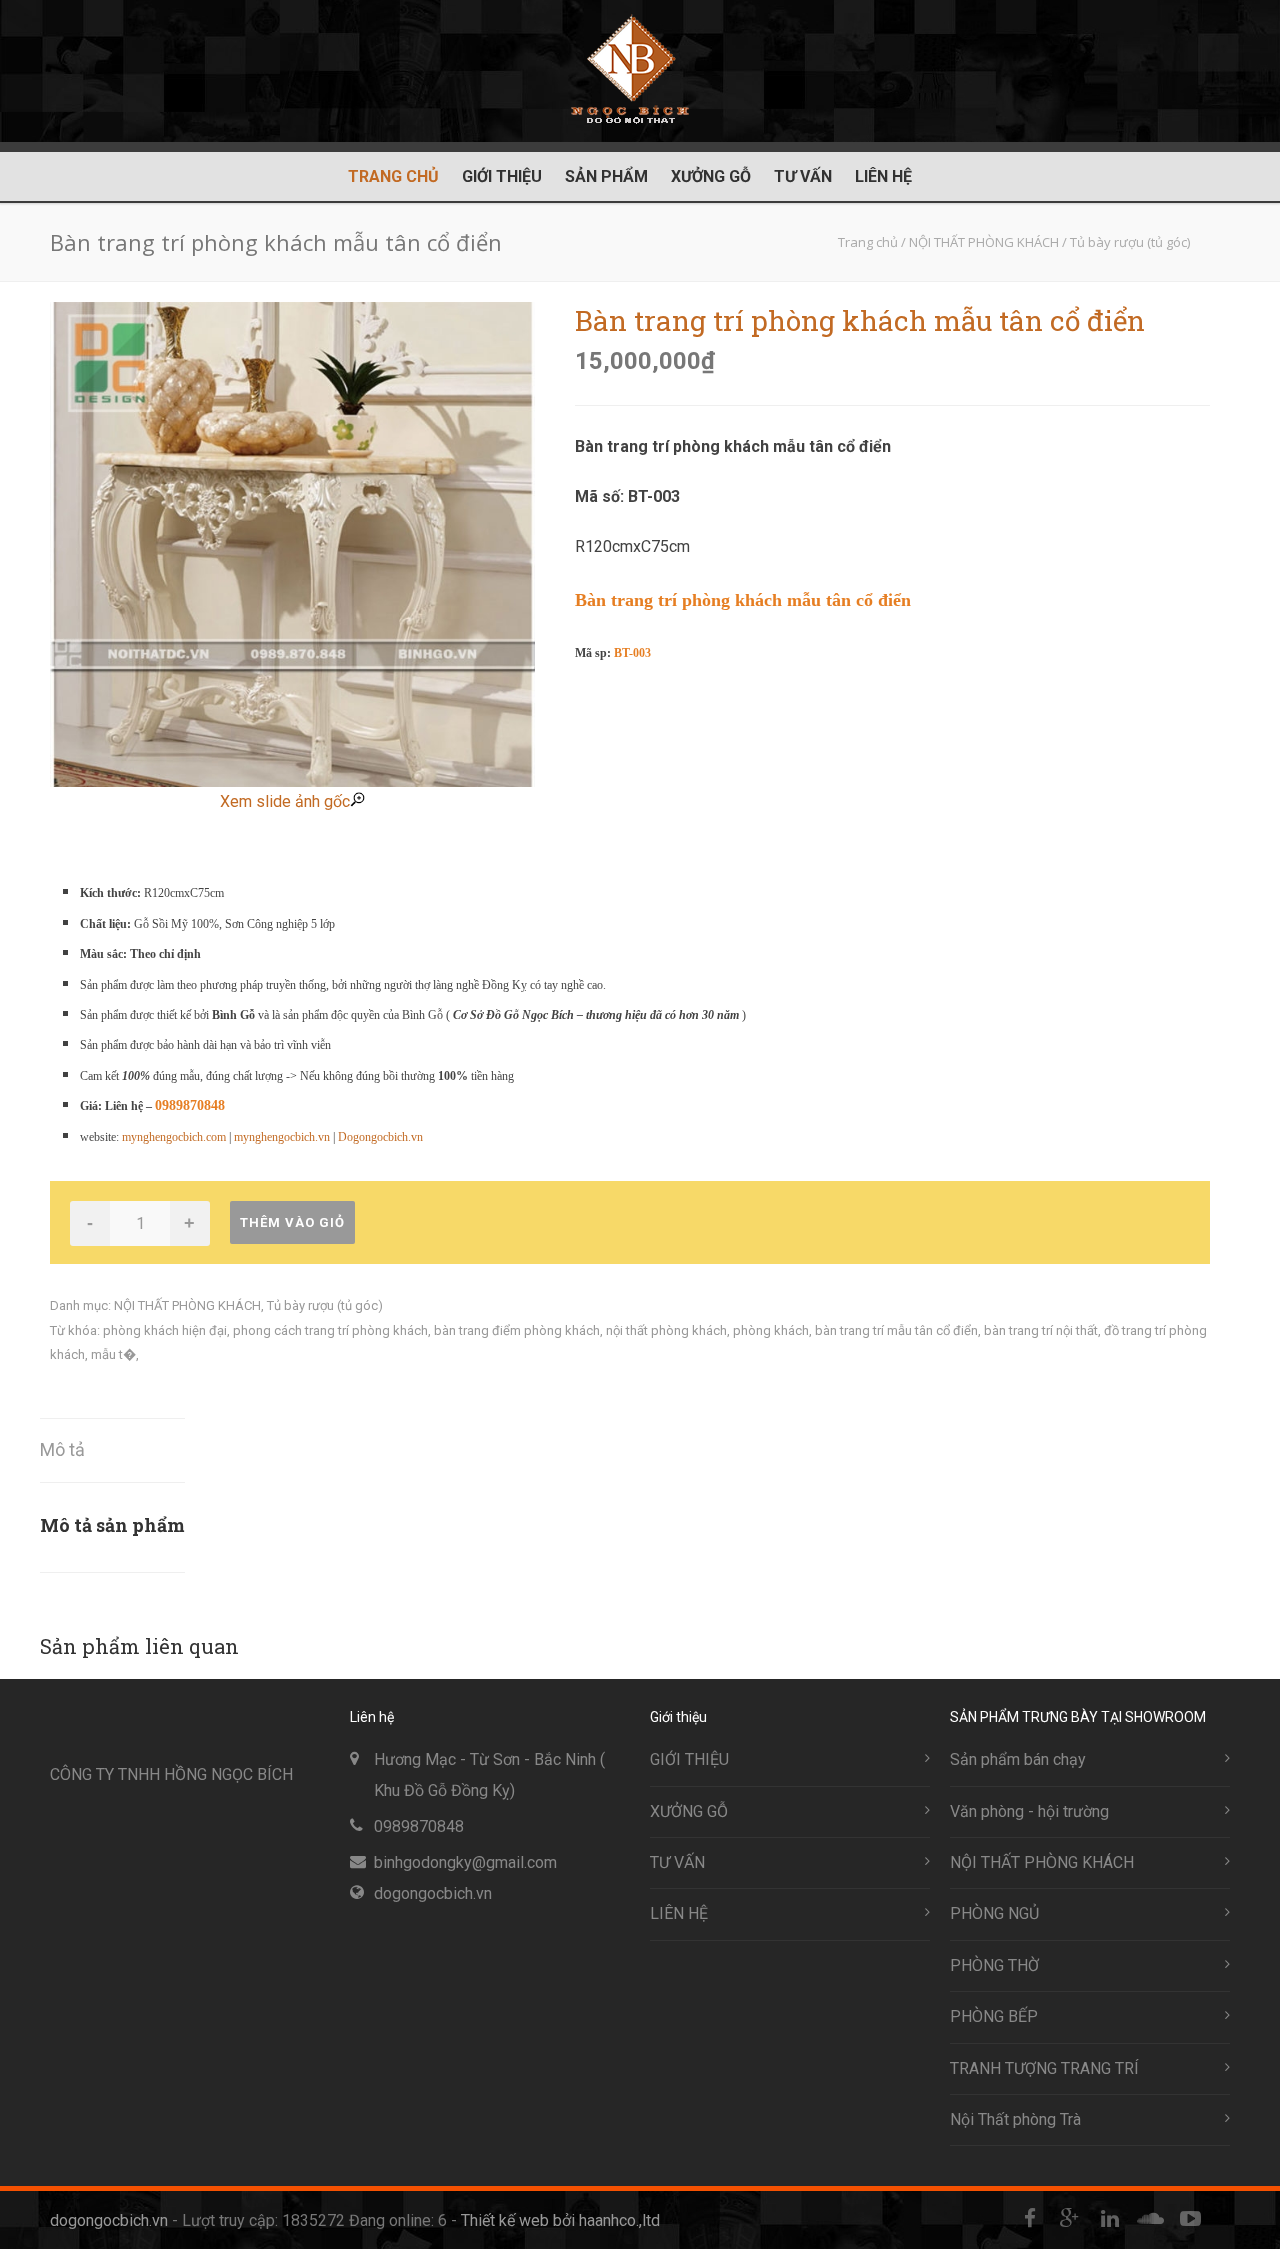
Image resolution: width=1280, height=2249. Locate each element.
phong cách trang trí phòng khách (330, 1330)
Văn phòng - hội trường (1029, 1811)
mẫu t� (113, 1354)
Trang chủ (393, 176)
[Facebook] (1030, 2219)
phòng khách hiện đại (165, 1330)
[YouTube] (1190, 2219)
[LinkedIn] (1110, 2219)
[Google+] (1070, 2219)
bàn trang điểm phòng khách (517, 1330)
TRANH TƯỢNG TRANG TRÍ (1044, 2068)
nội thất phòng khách (666, 1330)
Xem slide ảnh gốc (285, 801)
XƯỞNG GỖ (711, 176)
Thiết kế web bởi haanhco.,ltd (560, 2220)
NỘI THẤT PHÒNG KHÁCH (187, 1305)
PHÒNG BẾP (994, 2016)
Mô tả (62, 1449)
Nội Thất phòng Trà (1015, 2119)
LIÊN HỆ (883, 176)
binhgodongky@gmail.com (465, 1862)
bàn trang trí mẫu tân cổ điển (896, 1330)
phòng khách (771, 1330)
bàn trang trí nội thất (1041, 1330)
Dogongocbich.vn (380, 1137)
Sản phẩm (606, 176)
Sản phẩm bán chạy (1018, 1759)
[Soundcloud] (1150, 2219)
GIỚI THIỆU (502, 176)
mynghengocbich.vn (282, 1137)
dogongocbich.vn (433, 1893)
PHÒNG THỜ (994, 1965)
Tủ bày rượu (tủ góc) (325, 1305)
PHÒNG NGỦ (994, 1913)
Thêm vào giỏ (292, 1222)
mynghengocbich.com (174, 1137)
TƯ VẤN (803, 176)
